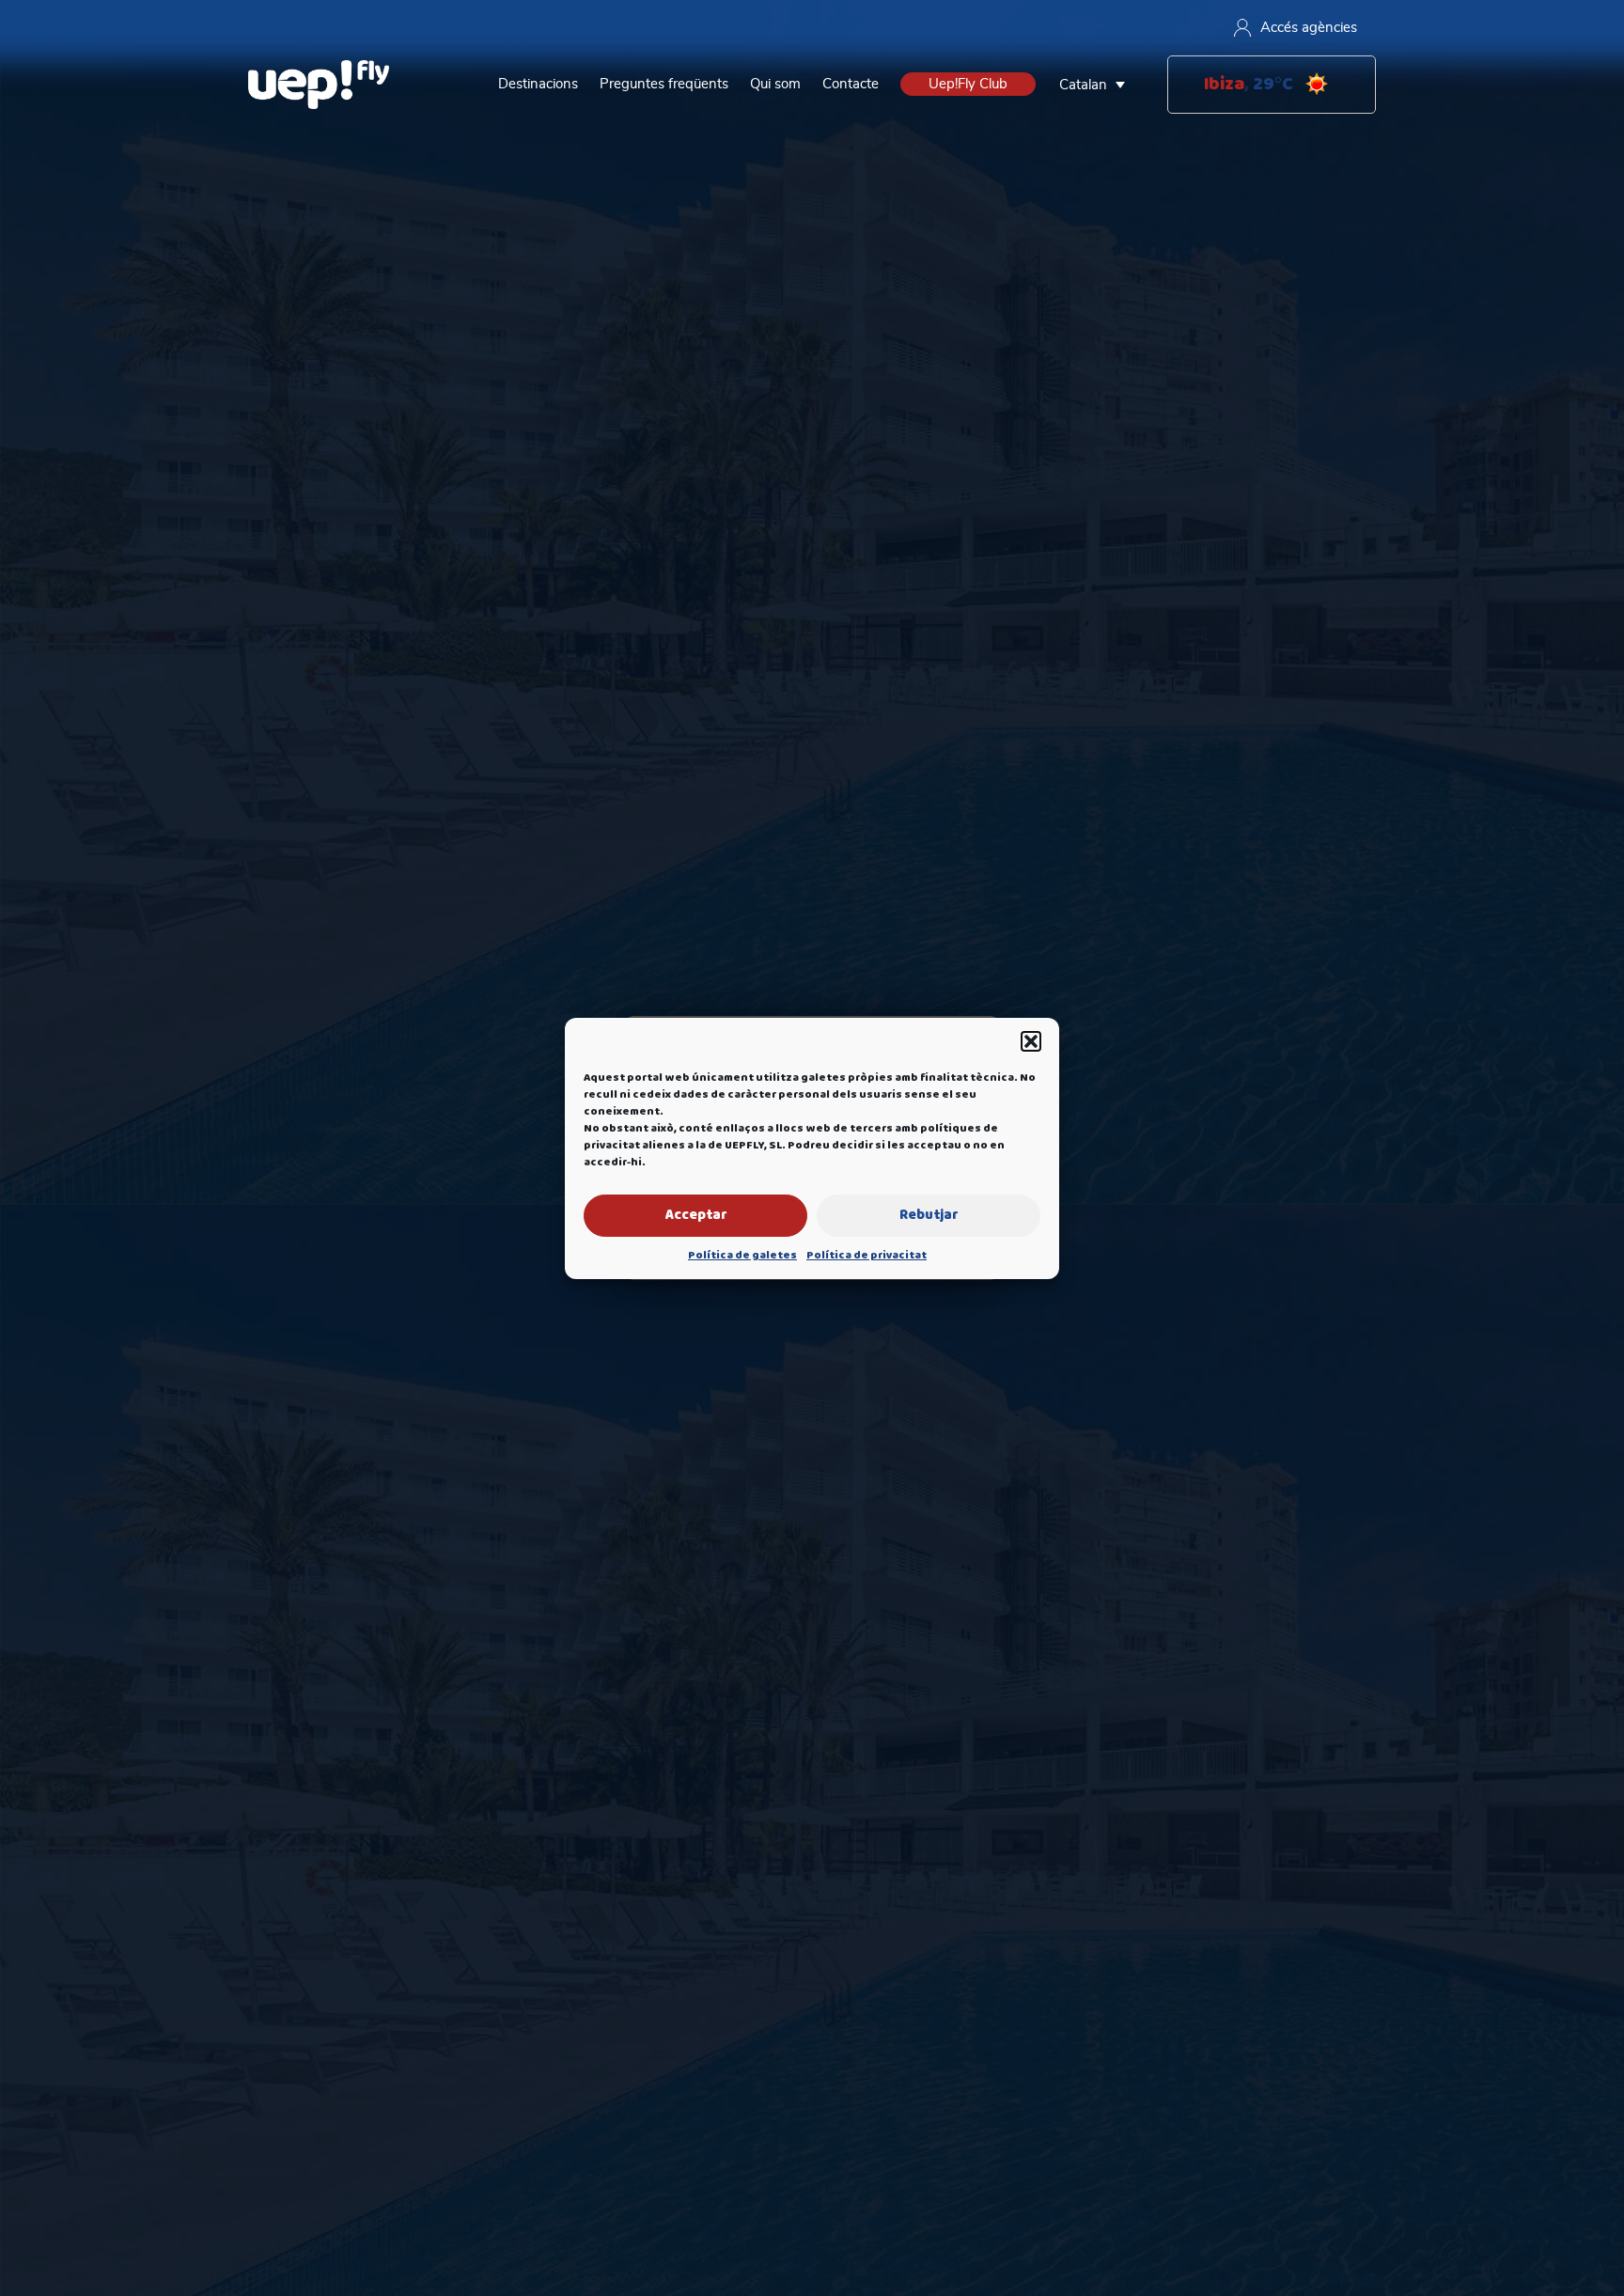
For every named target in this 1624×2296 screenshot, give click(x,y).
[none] (1097, 85)
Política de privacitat (867, 1256)
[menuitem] (1097, 85)
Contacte (851, 84)
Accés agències (1309, 28)
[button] (1031, 1041)
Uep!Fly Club (968, 84)
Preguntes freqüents (664, 84)
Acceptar (696, 1215)
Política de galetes (742, 1256)
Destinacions (538, 84)
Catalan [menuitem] (1083, 85)
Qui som (775, 84)
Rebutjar (929, 1215)
